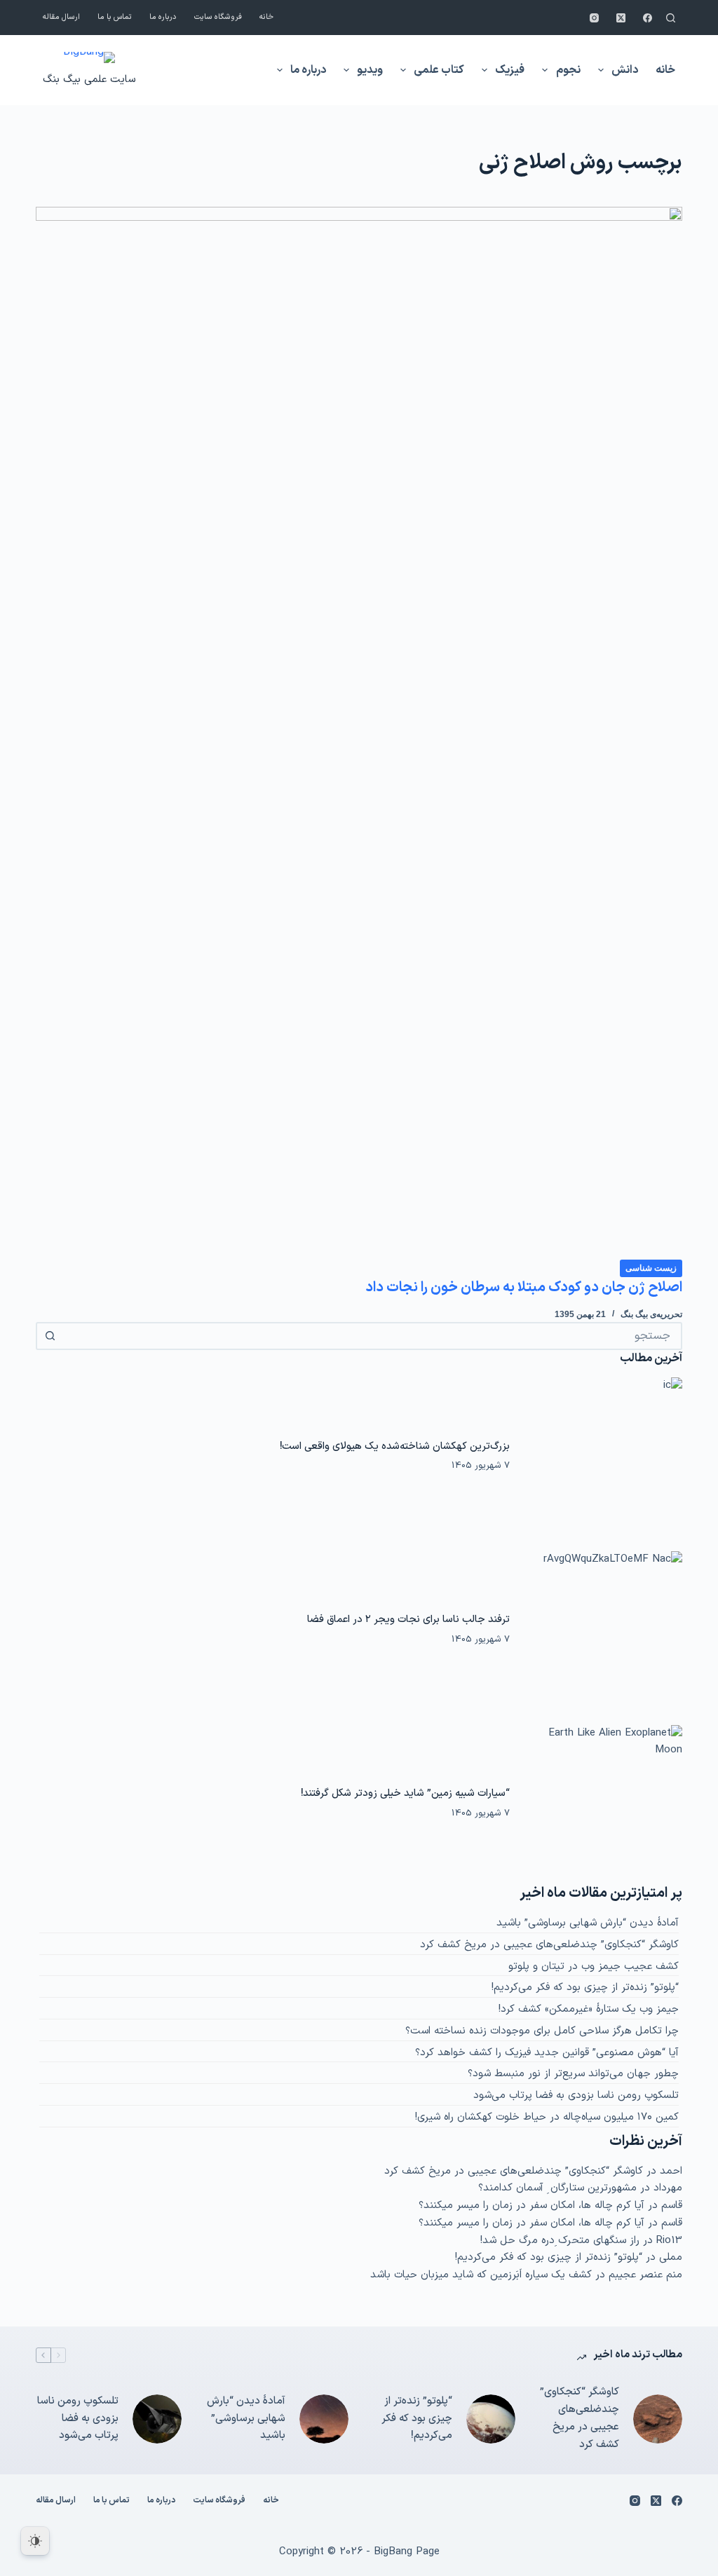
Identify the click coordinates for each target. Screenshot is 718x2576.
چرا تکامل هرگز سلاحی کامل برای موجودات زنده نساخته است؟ (542, 2031)
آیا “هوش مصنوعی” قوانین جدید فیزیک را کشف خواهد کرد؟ (547, 2053)
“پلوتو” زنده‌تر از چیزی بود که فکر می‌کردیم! (585, 1988)
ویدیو (370, 70)
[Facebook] (648, 18)
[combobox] (372, 1336)
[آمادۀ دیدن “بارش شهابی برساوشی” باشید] (324, 2419)
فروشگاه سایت (218, 17)
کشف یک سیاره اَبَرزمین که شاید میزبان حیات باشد (481, 2275)
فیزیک (510, 70)
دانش (625, 70)
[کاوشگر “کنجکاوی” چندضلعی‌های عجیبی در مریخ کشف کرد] (658, 2419)
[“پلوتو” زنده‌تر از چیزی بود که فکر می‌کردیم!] (491, 2419)
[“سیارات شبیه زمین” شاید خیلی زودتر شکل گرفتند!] (603, 1804)
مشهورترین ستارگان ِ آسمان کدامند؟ (557, 2188)
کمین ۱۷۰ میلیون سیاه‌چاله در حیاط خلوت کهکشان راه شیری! (547, 2117)
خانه (266, 17)
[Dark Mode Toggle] (35, 2541)
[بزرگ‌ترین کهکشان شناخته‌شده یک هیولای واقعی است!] (603, 1456)
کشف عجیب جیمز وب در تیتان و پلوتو (594, 1967)
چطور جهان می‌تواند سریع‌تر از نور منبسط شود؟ (573, 2074)
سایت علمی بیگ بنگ (89, 80)
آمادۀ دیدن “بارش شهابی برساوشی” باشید (588, 1923)
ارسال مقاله (61, 17)
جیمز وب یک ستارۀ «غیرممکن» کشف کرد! (589, 2009)
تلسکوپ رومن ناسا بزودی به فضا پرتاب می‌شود (576, 2095)
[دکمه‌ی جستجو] (50, 1336)
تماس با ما (115, 17)
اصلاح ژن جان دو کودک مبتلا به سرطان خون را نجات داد (524, 1288)
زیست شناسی (651, 1268)
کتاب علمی (439, 70)
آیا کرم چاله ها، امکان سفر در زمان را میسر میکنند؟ (531, 2206)
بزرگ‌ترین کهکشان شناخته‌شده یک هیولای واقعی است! (395, 1446)
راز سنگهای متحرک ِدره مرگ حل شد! (560, 2241)
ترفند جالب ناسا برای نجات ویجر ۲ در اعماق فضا (408, 1619)
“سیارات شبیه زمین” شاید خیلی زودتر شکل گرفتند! (405, 1793)
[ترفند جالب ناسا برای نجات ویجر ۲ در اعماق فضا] (603, 1630)
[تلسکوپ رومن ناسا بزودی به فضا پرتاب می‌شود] (157, 2419)
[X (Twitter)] (621, 18)
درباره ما (163, 17)
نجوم (568, 70)
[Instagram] (594, 18)
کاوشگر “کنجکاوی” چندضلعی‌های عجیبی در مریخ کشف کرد (549, 1945)
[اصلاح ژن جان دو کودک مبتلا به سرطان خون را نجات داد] (359, 732)
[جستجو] (671, 18)
